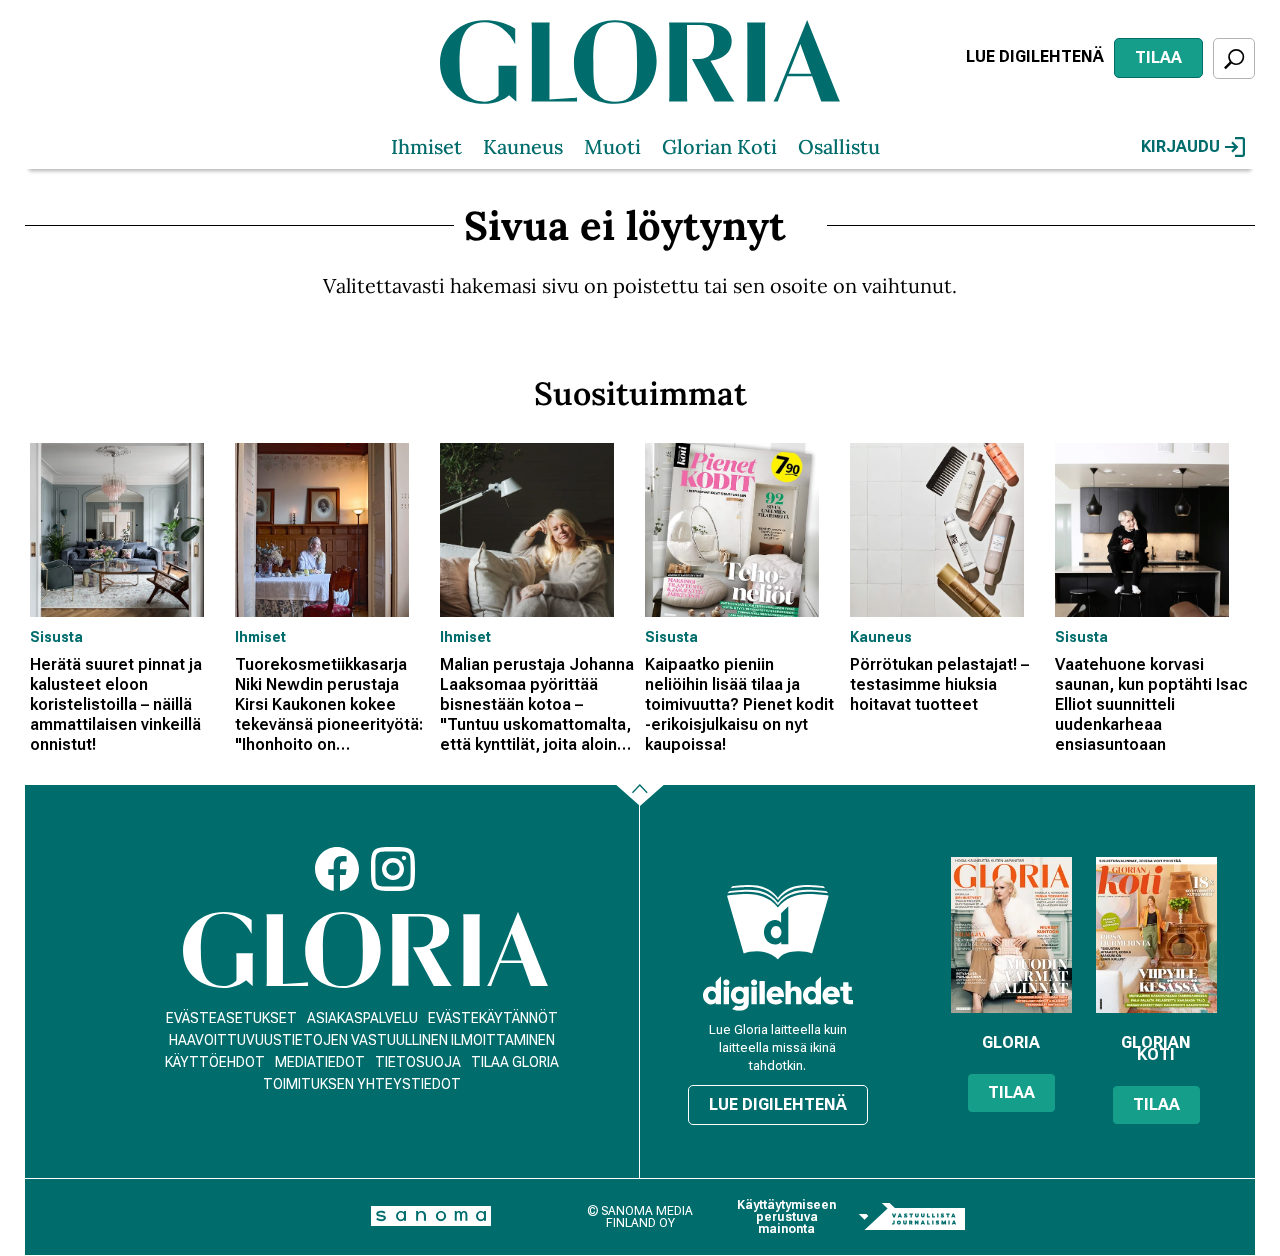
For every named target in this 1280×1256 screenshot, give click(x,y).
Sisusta (56, 637)
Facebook (337, 869)
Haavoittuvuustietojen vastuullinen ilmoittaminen (362, 1040)
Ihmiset (426, 146)
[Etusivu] (365, 950)
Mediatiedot (320, 1062)
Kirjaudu (1180, 146)
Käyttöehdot (215, 1062)
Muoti (612, 146)
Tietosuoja (418, 1062)
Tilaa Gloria (515, 1062)
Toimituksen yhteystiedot (362, 1084)
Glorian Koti (719, 146)
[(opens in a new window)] (778, 993)
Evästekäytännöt (493, 1018)
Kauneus (523, 146)
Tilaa (1158, 57)
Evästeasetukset (231, 1018)
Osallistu (839, 146)
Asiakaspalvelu (362, 1018)
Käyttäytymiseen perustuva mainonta (786, 1217)
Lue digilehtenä (1035, 56)
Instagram (393, 869)
